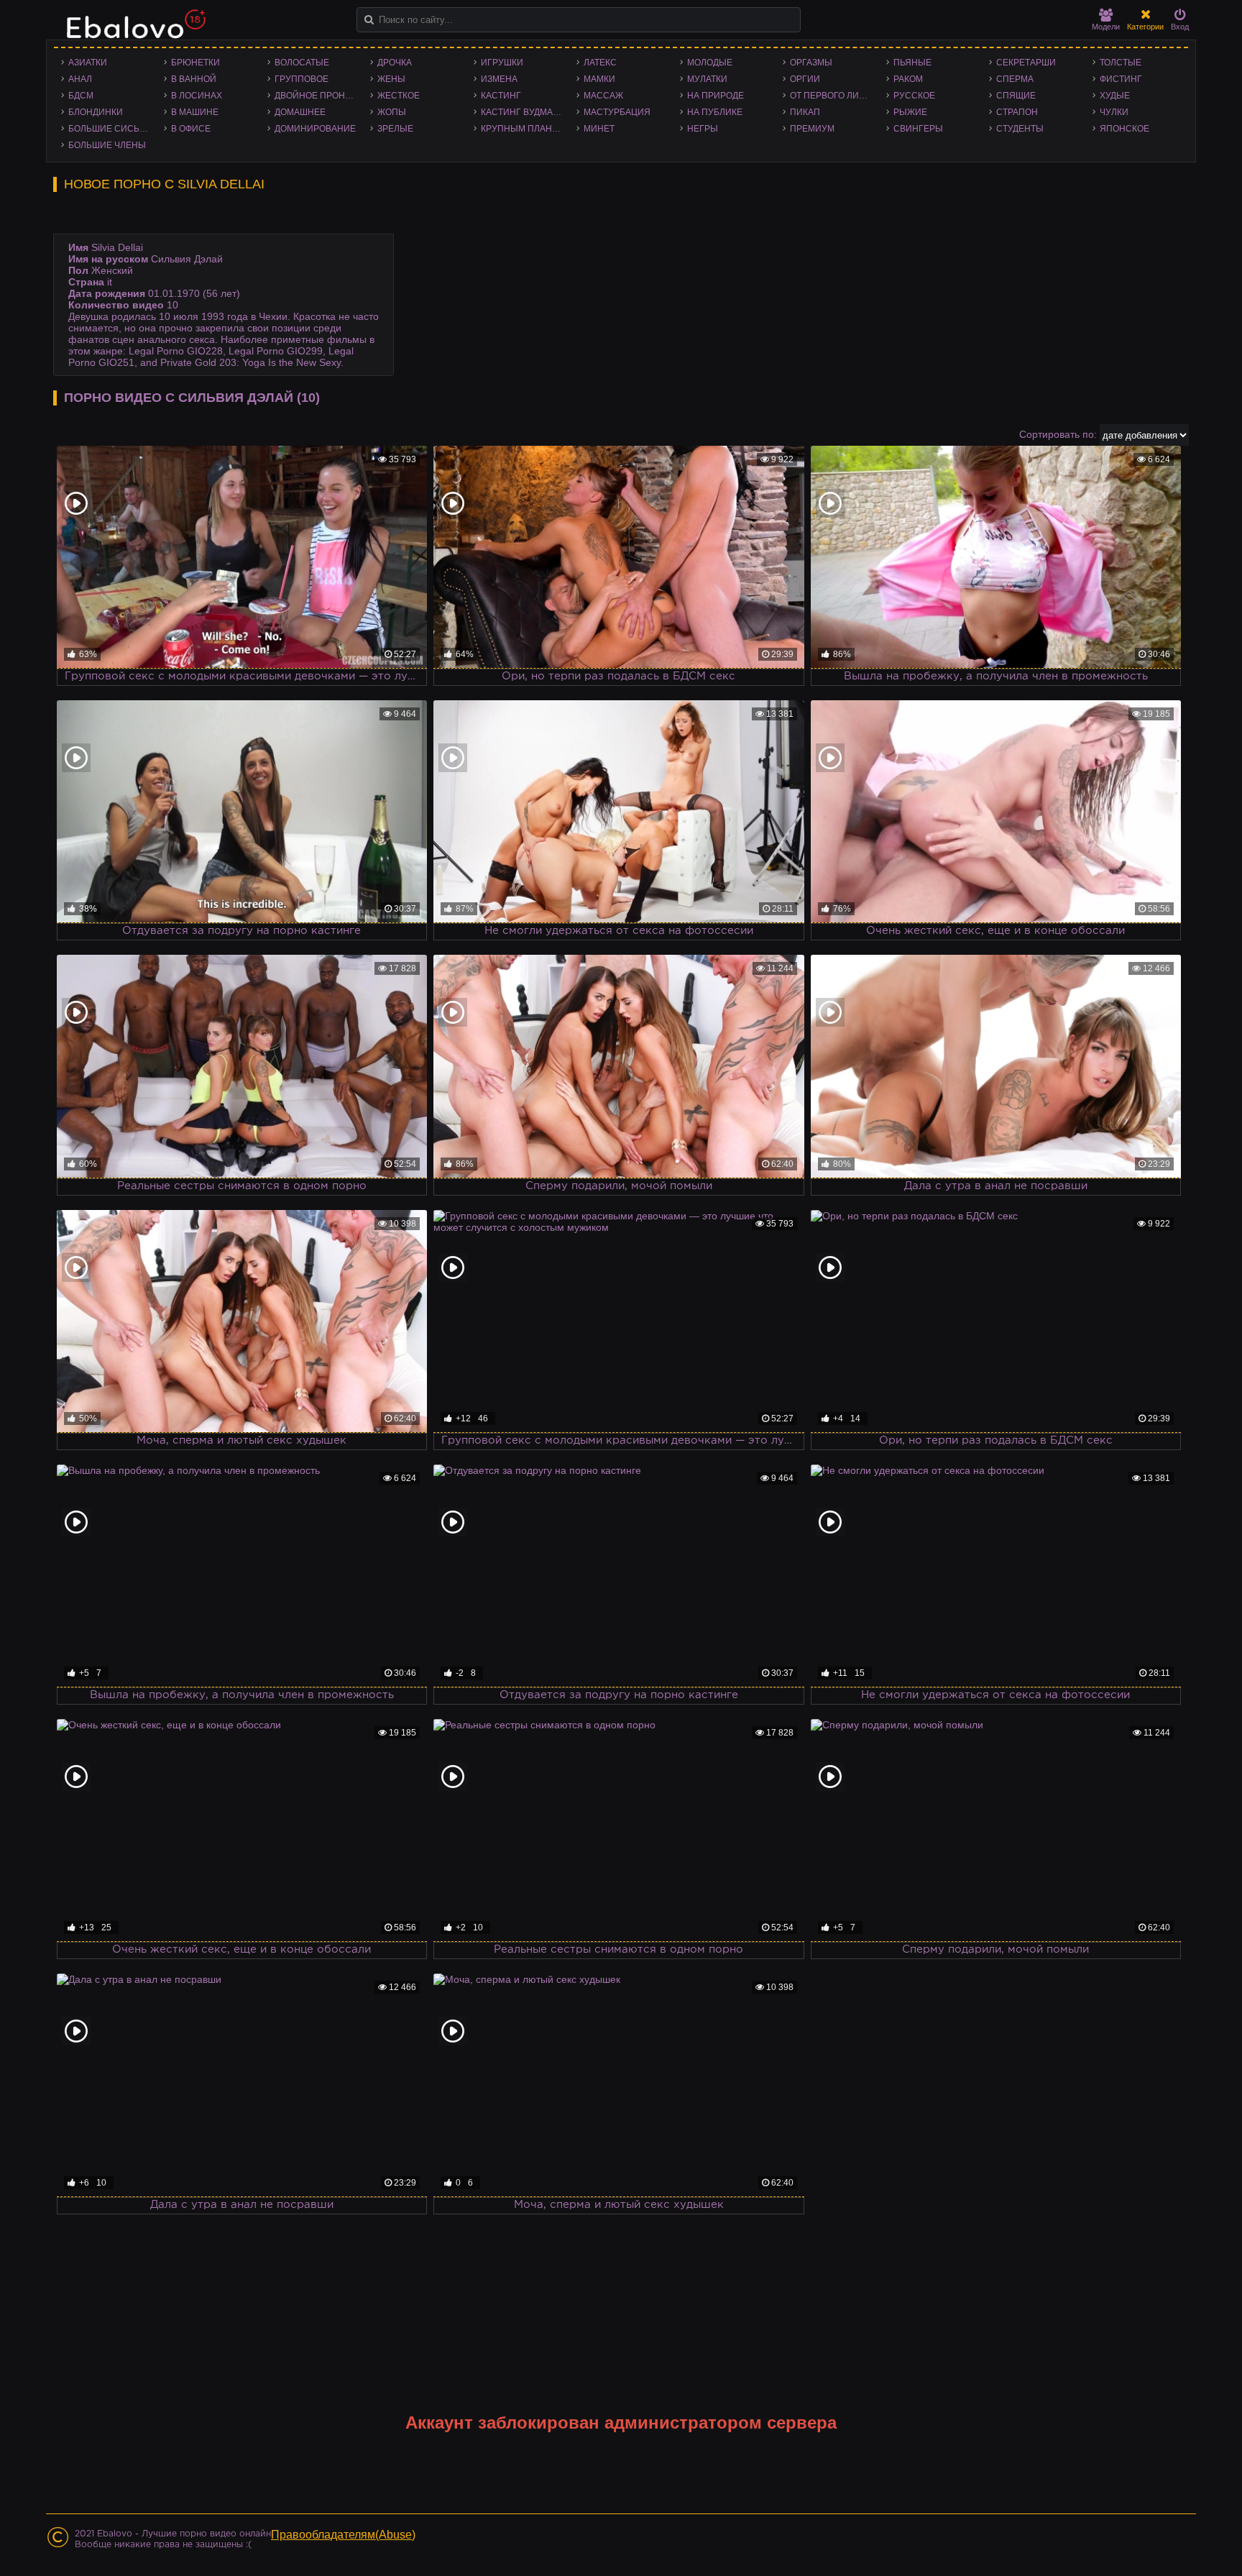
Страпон (1017, 112)
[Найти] (369, 20)
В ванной (194, 79)
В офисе (191, 129)
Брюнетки (195, 63)
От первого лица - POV (834, 96)
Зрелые (395, 129)
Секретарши (1026, 63)
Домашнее (300, 112)
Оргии (805, 79)
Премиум (812, 129)
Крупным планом (523, 129)
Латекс (600, 63)
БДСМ (81, 96)
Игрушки (502, 63)
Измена (499, 79)
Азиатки (88, 63)
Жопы (392, 112)
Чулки (1114, 112)
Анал (80, 79)
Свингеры (918, 129)
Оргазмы (811, 63)
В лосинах (197, 96)
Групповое (302, 79)
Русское (914, 96)
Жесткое (399, 96)
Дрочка (395, 63)
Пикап (805, 112)
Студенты (1020, 129)
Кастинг (501, 96)
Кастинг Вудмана (523, 112)
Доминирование (315, 129)
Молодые (710, 63)
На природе (716, 96)
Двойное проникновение (319, 96)
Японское (1124, 129)
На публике (715, 112)
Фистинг (1121, 79)
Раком (908, 79)
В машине (195, 112)
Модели (1106, 27)
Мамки (599, 79)
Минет (599, 129)
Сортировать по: (1058, 434)
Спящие (1016, 96)
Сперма (1015, 79)
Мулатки (707, 79)
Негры (703, 129)
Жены (391, 79)
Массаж (603, 96)
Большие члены (107, 145)
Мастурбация (617, 112)
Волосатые (302, 63)
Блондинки (96, 112)
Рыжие (910, 112)
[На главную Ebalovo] (132, 31)
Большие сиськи (110, 129)
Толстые (1121, 63)
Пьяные (912, 63)
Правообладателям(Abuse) (343, 2535)
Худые (1115, 96)
